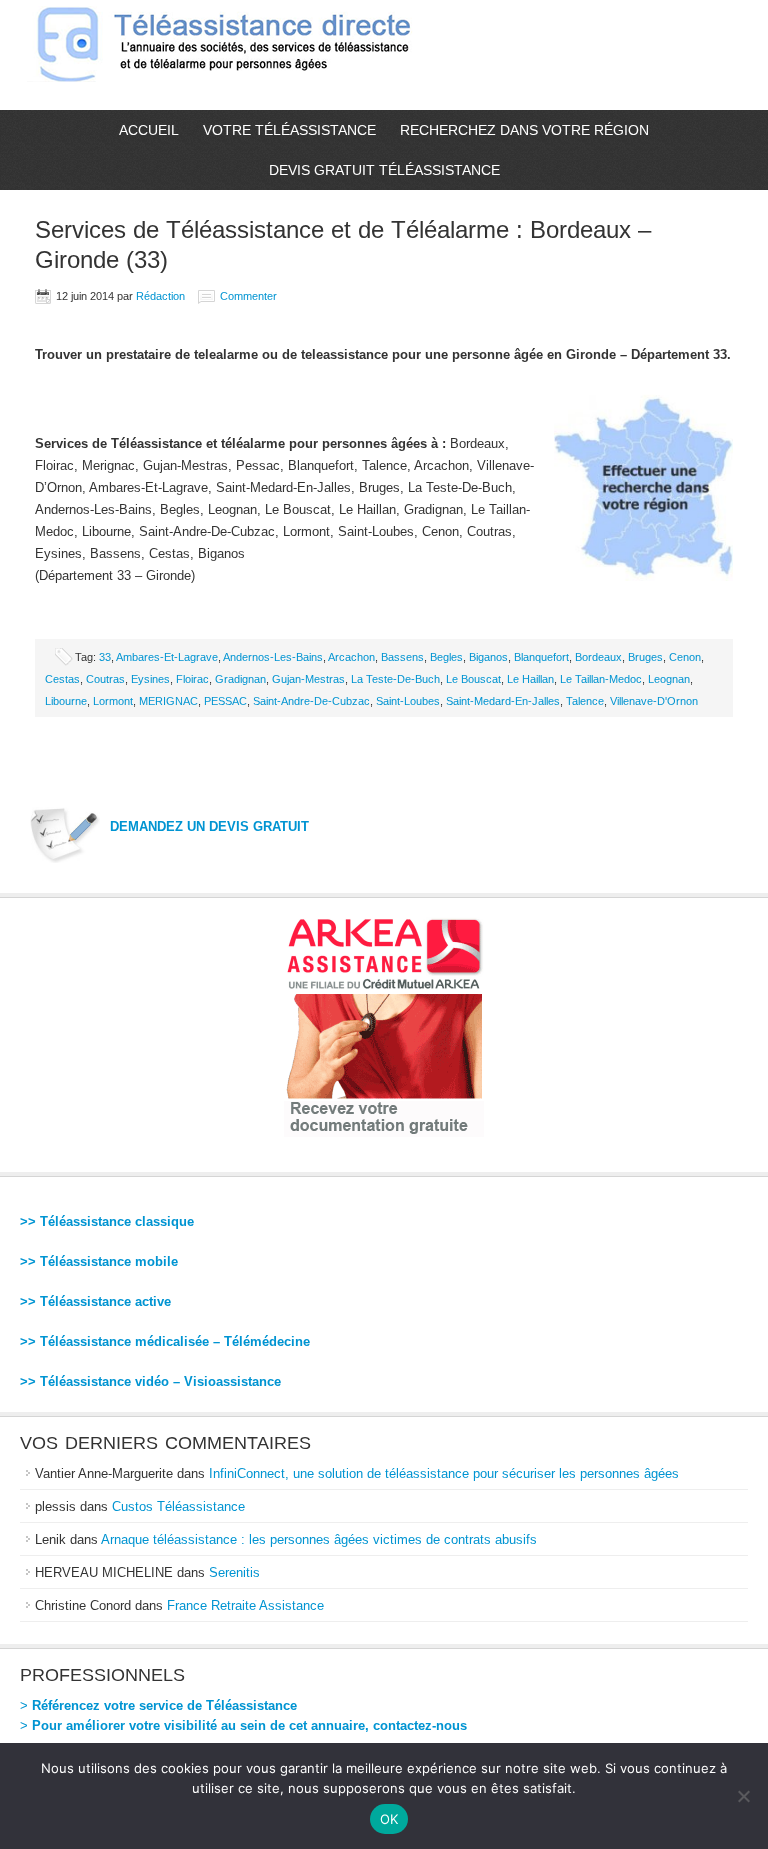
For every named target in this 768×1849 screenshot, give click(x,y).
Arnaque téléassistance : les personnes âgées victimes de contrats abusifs (319, 1539)
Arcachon (351, 657)
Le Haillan (530, 679)
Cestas (62, 679)
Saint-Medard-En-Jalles (503, 701)
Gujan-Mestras (308, 679)
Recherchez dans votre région (524, 130)
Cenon (685, 657)
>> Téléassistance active (95, 1301)
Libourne (66, 701)
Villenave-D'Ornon (654, 701)
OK (389, 1819)
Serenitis (234, 1572)
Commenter (248, 296)
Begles (446, 657)
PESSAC (225, 701)
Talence (585, 701)
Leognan (669, 679)
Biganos (488, 657)
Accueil (149, 130)
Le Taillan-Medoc (601, 679)
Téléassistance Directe (232, 55)
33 (105, 657)
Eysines (150, 679)
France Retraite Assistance (245, 1605)
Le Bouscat (473, 679)
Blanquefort (541, 657)
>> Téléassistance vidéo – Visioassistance (150, 1381)
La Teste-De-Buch (395, 679)
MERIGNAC (168, 701)
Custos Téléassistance (178, 1506)
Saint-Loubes (408, 701)
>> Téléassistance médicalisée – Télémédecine (165, 1341)
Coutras (105, 679)
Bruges (645, 657)
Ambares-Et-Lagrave (167, 657)
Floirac (192, 679)
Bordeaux (598, 657)
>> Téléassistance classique (107, 1221)
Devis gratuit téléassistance (384, 170)
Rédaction (160, 296)
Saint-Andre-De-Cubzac (311, 701)
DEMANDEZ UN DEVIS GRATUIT (209, 826)
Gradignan (240, 679)
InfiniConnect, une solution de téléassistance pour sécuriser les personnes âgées (444, 1473)
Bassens (402, 657)
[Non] (743, 1796)
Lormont (113, 701)
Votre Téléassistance (289, 130)
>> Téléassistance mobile (99, 1261)
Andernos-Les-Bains (273, 657)
